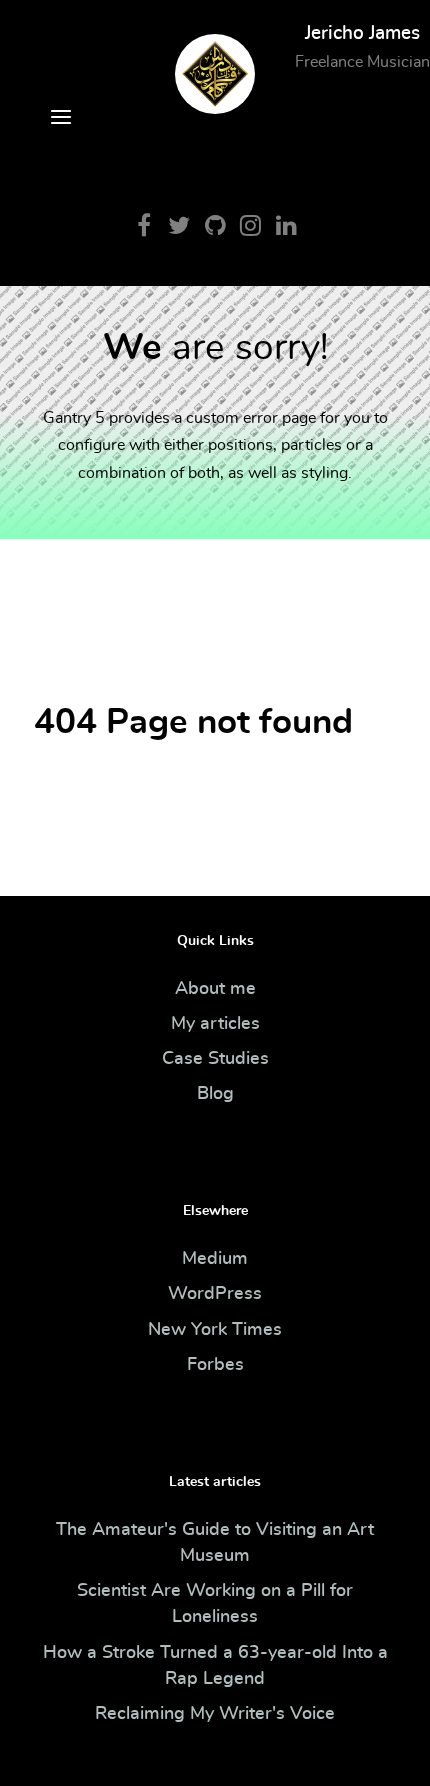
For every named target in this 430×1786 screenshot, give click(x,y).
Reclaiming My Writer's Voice (215, 1714)
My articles (215, 1024)
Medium (215, 1259)
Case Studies (215, 1059)
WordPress (215, 1294)
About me (215, 989)
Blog (215, 1094)
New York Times (215, 1330)
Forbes (215, 1365)
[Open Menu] (61, 120)
